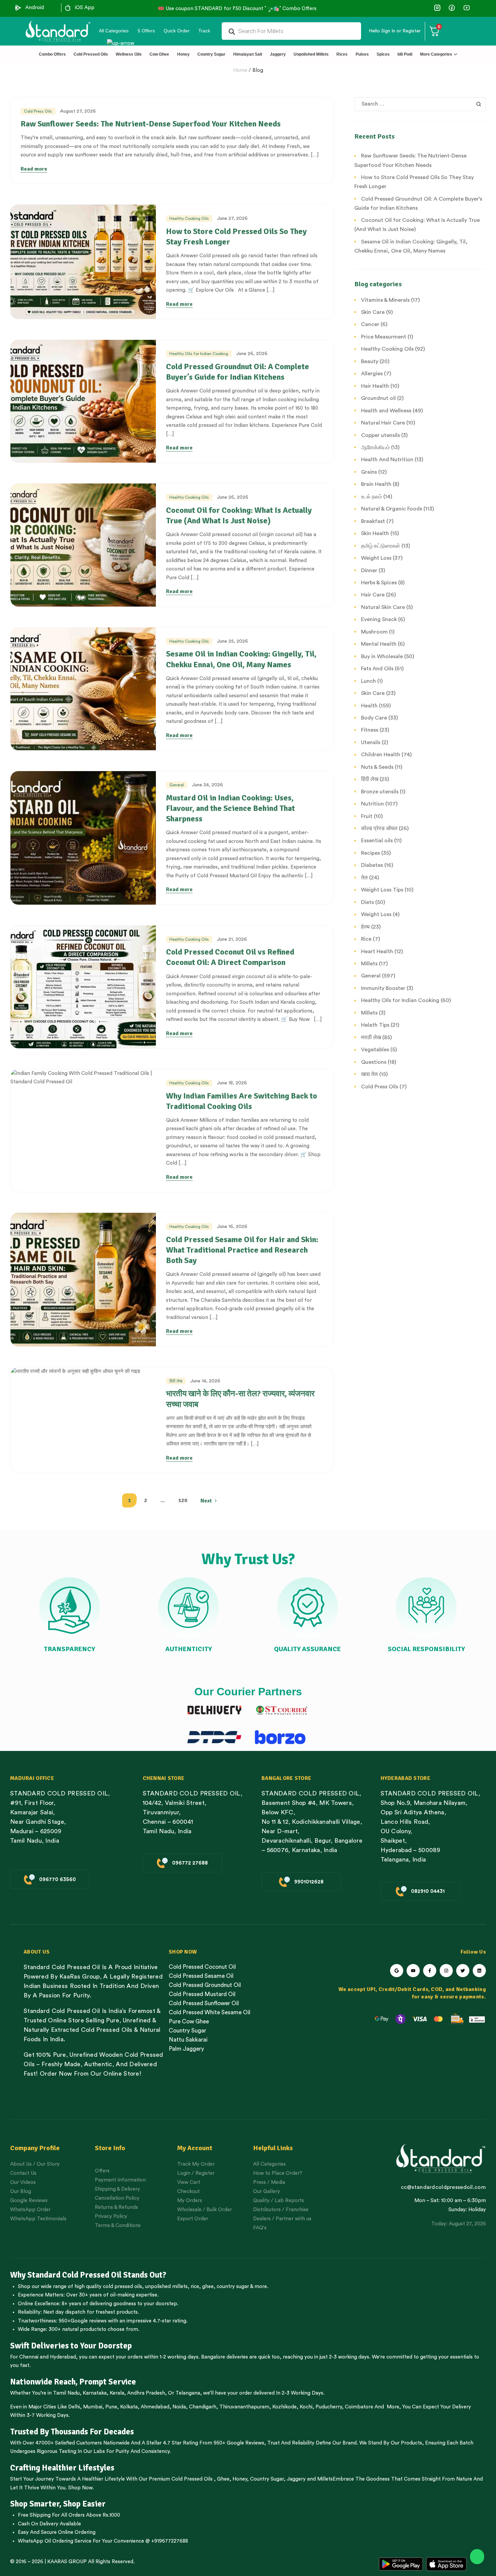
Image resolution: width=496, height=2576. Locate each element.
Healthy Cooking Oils (189, 218)
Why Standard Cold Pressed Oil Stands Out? (88, 2275)
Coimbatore (359, 2407)
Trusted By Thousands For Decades (72, 2432)
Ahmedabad (155, 2407)
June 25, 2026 (232, 641)
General (177, 785)
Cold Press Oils (38, 111)
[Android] (18, 8)
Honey (239, 2479)
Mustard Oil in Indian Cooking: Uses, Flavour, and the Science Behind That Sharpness (230, 808)
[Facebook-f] (430, 1971)
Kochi (306, 2407)
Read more (34, 169)
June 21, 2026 (232, 939)
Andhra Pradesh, (147, 2393)
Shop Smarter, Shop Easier (58, 2504)
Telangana (188, 2393)
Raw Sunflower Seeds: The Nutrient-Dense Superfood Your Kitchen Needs (151, 124)
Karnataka (95, 2393)
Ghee (223, 2479)
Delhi (74, 2407)
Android (35, 8)
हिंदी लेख (176, 1381)
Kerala (117, 2393)
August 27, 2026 (78, 111)
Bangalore (213, 2357)
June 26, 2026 (252, 354)
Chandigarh (203, 2407)
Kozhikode (284, 2407)
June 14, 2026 (205, 1381)
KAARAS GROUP (67, 2562)
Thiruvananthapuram (244, 2407)
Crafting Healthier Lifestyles (62, 2468)
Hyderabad (63, 2357)
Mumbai (93, 2407)
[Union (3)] (437, 8)
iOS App (85, 8)
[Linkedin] (479, 1971)
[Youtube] (413, 1971)
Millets (325, 2479)
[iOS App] (68, 8)
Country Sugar (267, 2479)
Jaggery (296, 2479)
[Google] (397, 1971)
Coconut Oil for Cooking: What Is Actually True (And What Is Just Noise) (239, 515)
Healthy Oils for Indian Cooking (199, 354)
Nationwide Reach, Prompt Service (73, 2382)
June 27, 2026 (232, 218)
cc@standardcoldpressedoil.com (443, 2187)
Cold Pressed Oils (192, 2479)
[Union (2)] (466, 8)
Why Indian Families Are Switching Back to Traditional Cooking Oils (242, 1101)
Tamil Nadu (66, 2393)
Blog (258, 70)
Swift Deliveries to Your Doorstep (71, 2346)
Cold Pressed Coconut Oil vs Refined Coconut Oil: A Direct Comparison (230, 957)
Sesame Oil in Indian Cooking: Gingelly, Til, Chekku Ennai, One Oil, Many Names (241, 659)
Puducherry (329, 2407)
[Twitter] (463, 1971)
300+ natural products (75, 2329)
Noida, (180, 2407)
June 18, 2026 (232, 1083)
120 (183, 1500)
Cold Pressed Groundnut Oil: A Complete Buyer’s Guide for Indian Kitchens (238, 372)
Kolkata (129, 2407)
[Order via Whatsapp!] (477, 2557)
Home (240, 70)
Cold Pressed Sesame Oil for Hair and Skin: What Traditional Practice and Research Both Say (242, 1250)
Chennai (29, 2357)
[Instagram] (446, 1971)
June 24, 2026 (208, 785)
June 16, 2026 (232, 1227)
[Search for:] (420, 104)
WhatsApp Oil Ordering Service (55, 2541)
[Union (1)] (452, 8)
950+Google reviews (83, 2321)
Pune (111, 2407)
